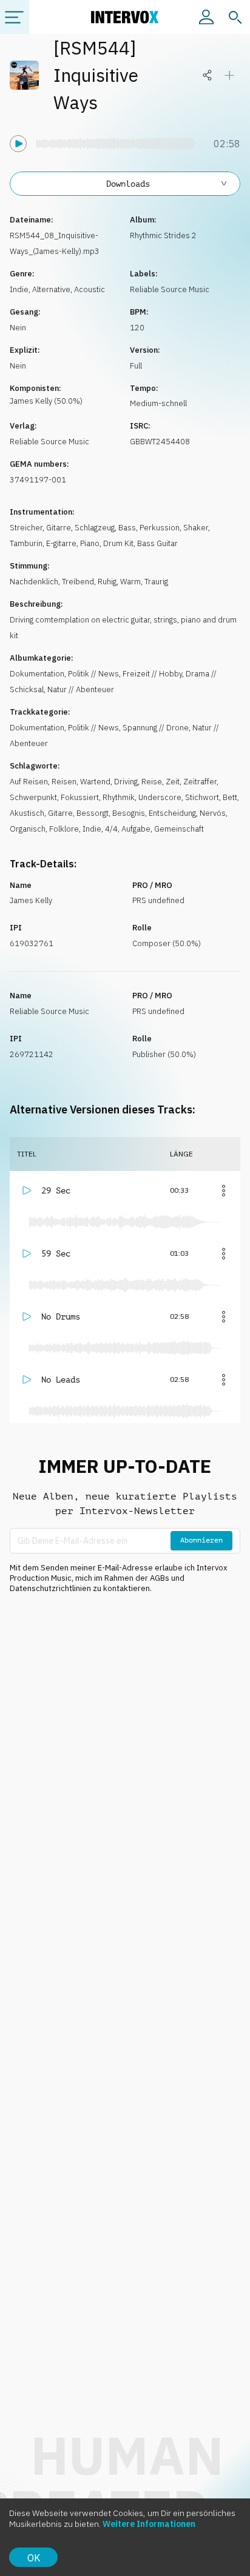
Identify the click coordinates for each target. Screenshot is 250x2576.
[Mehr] (223, 1190)
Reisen (64, 782)
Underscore (160, 797)
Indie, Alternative (40, 289)
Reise (152, 782)
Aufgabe (136, 829)
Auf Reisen (29, 782)
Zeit (173, 782)
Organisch (28, 829)
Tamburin (26, 543)
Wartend (95, 782)
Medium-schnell (158, 403)
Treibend (78, 582)
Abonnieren (201, 1540)
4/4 (111, 829)
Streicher (26, 528)
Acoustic (90, 289)
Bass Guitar (157, 543)
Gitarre (59, 528)
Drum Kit (118, 543)
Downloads (128, 184)
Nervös (213, 813)
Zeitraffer (200, 782)
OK (34, 2558)
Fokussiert (80, 797)
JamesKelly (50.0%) (46, 401)
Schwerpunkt (33, 797)
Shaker (196, 528)
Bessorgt (93, 813)
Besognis (129, 813)
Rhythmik (119, 797)
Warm (130, 582)
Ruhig (107, 582)
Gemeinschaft (179, 829)
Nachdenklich (34, 582)
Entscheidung (172, 813)
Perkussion (160, 528)
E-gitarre (61, 543)
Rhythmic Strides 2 (163, 235)
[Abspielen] (18, 144)
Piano (90, 543)
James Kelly (31, 900)
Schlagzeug (95, 528)
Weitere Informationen (149, 2524)
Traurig (156, 582)
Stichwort (202, 797)
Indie (92, 829)
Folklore (64, 829)
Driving (126, 782)
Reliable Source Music (170, 289)
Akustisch (27, 813)
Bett (230, 797)
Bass (127, 528)
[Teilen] (208, 75)
